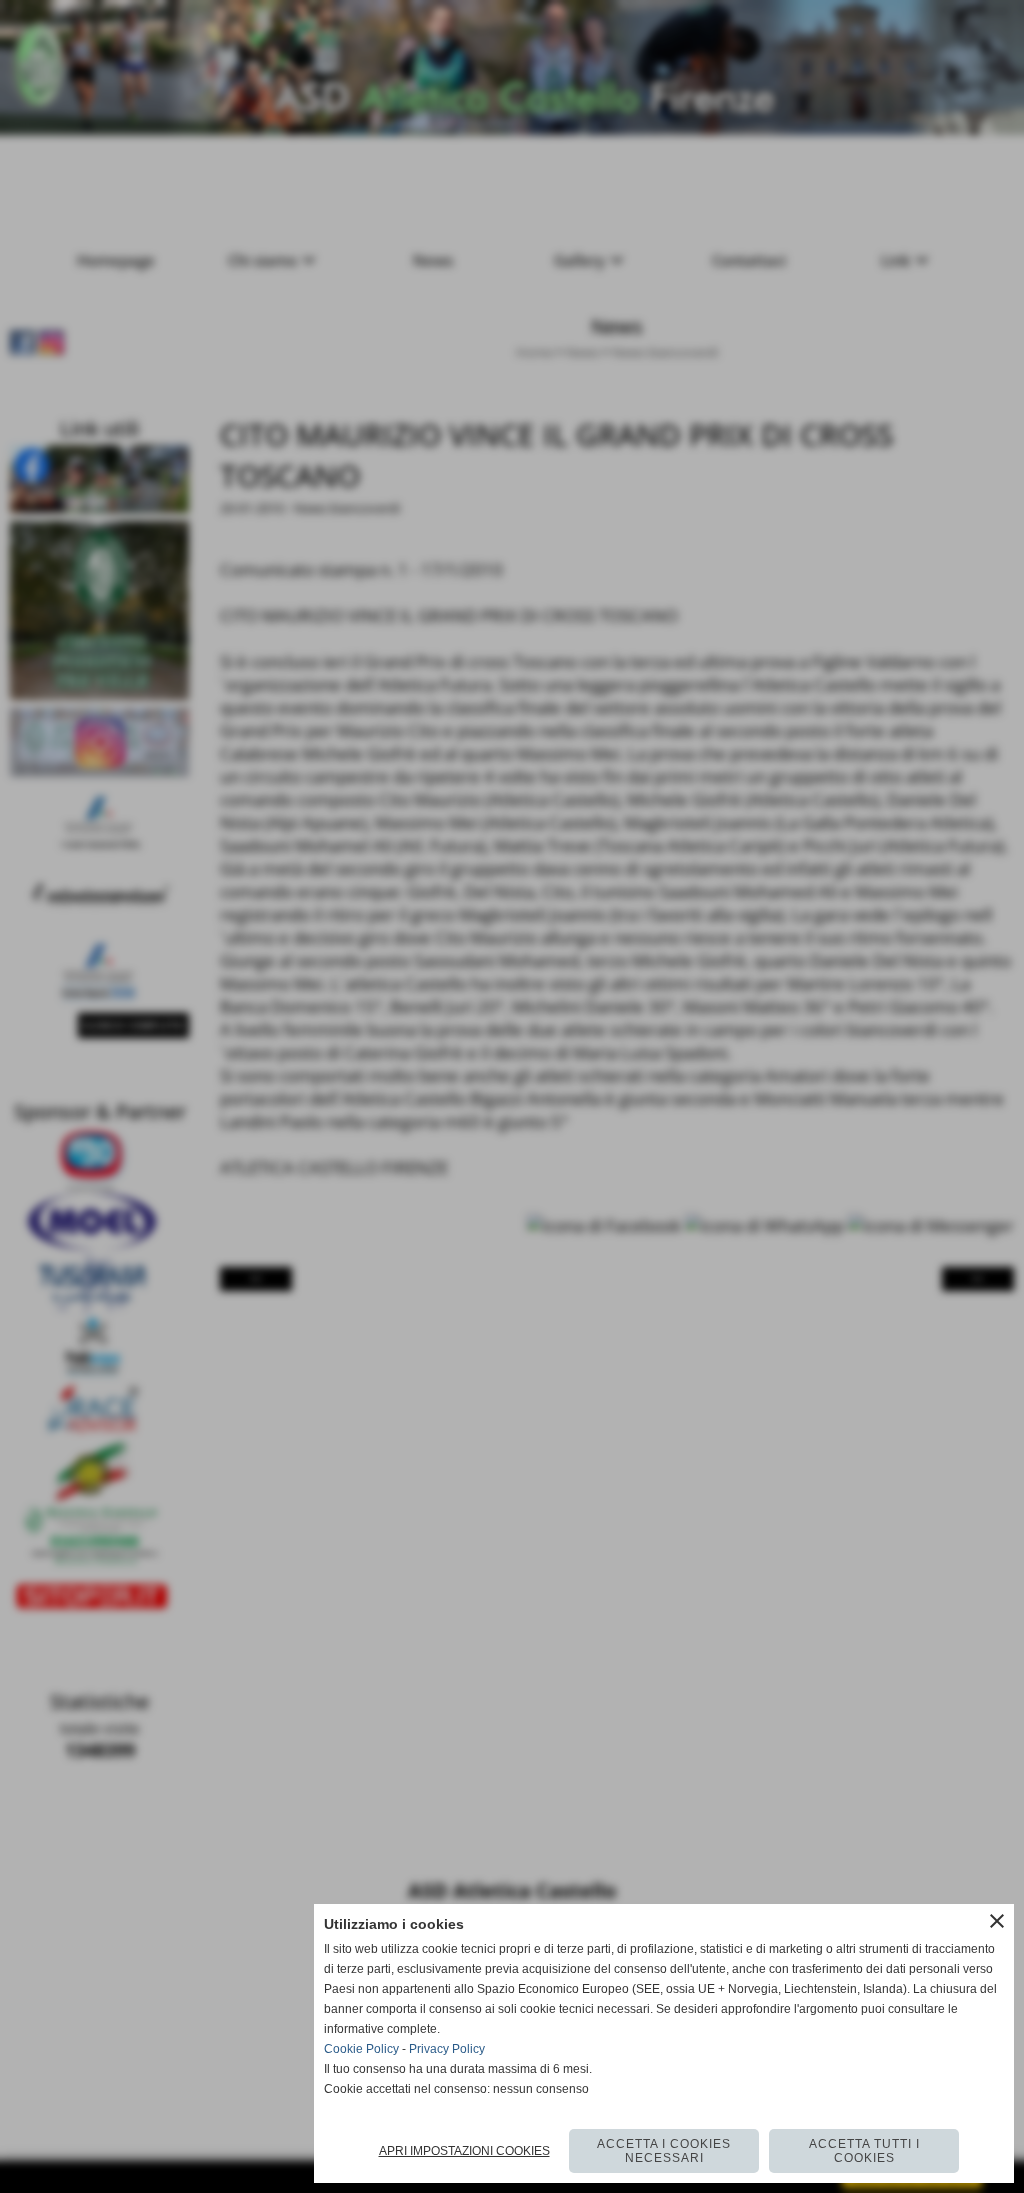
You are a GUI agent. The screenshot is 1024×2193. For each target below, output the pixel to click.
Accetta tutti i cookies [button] (864, 2151)
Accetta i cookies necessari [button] (664, 2151)
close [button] (997, 1921)
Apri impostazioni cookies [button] (464, 2151)
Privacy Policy (447, 2049)
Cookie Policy (361, 2049)
